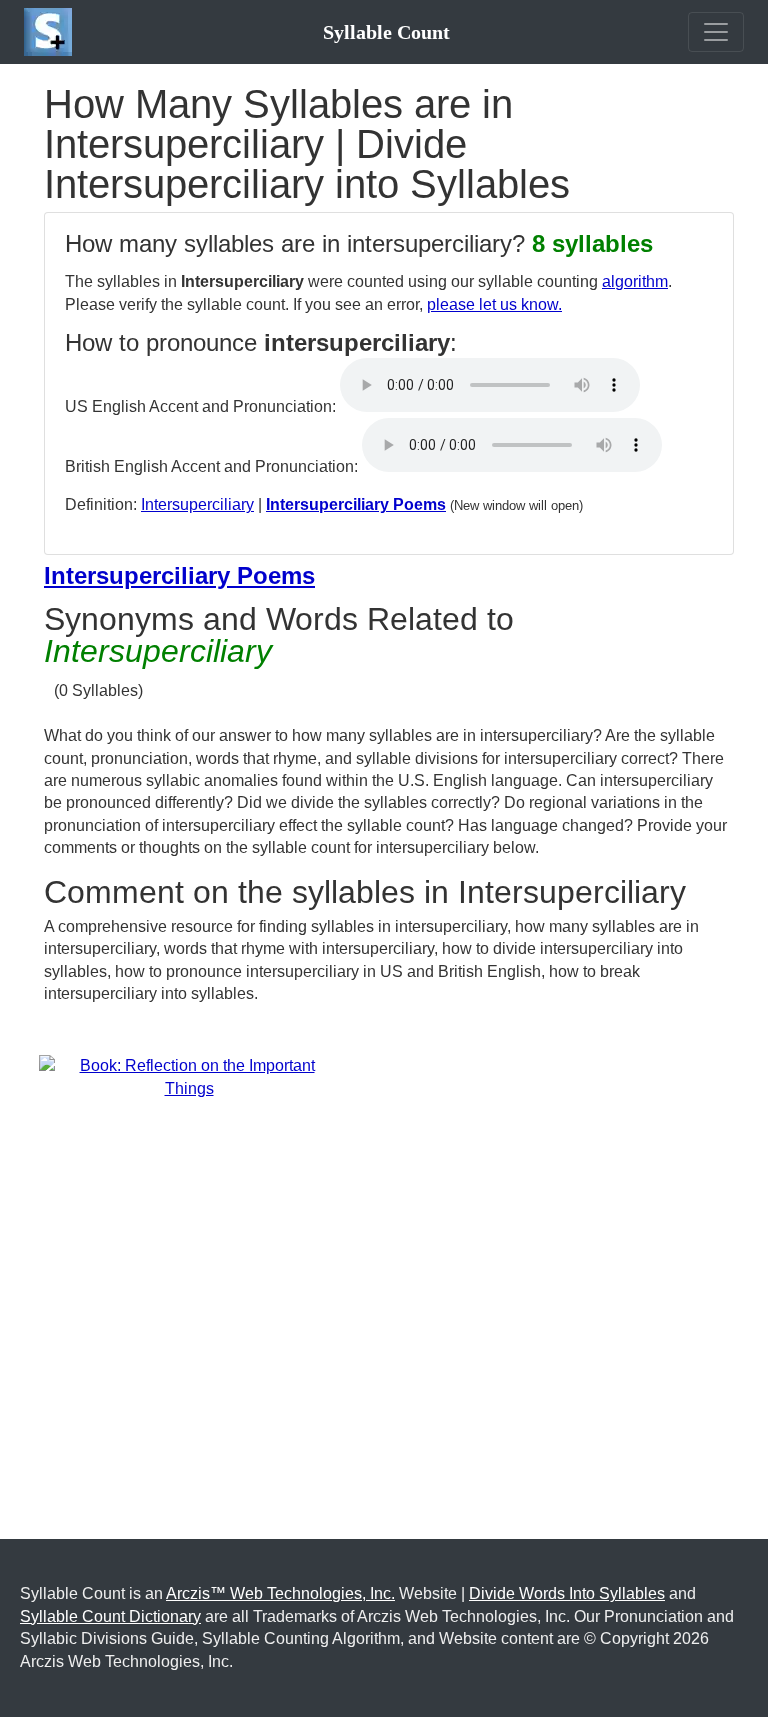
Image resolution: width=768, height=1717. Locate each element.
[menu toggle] (716, 32)
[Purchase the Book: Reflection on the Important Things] (189, 1076)
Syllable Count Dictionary (110, 1616)
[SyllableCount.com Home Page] (52, 32)
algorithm (635, 281)
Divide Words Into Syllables (567, 1593)
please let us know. (494, 304)
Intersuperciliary (197, 504)
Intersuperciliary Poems (356, 504)
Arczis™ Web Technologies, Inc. (280, 1593)
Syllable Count (386, 32)
